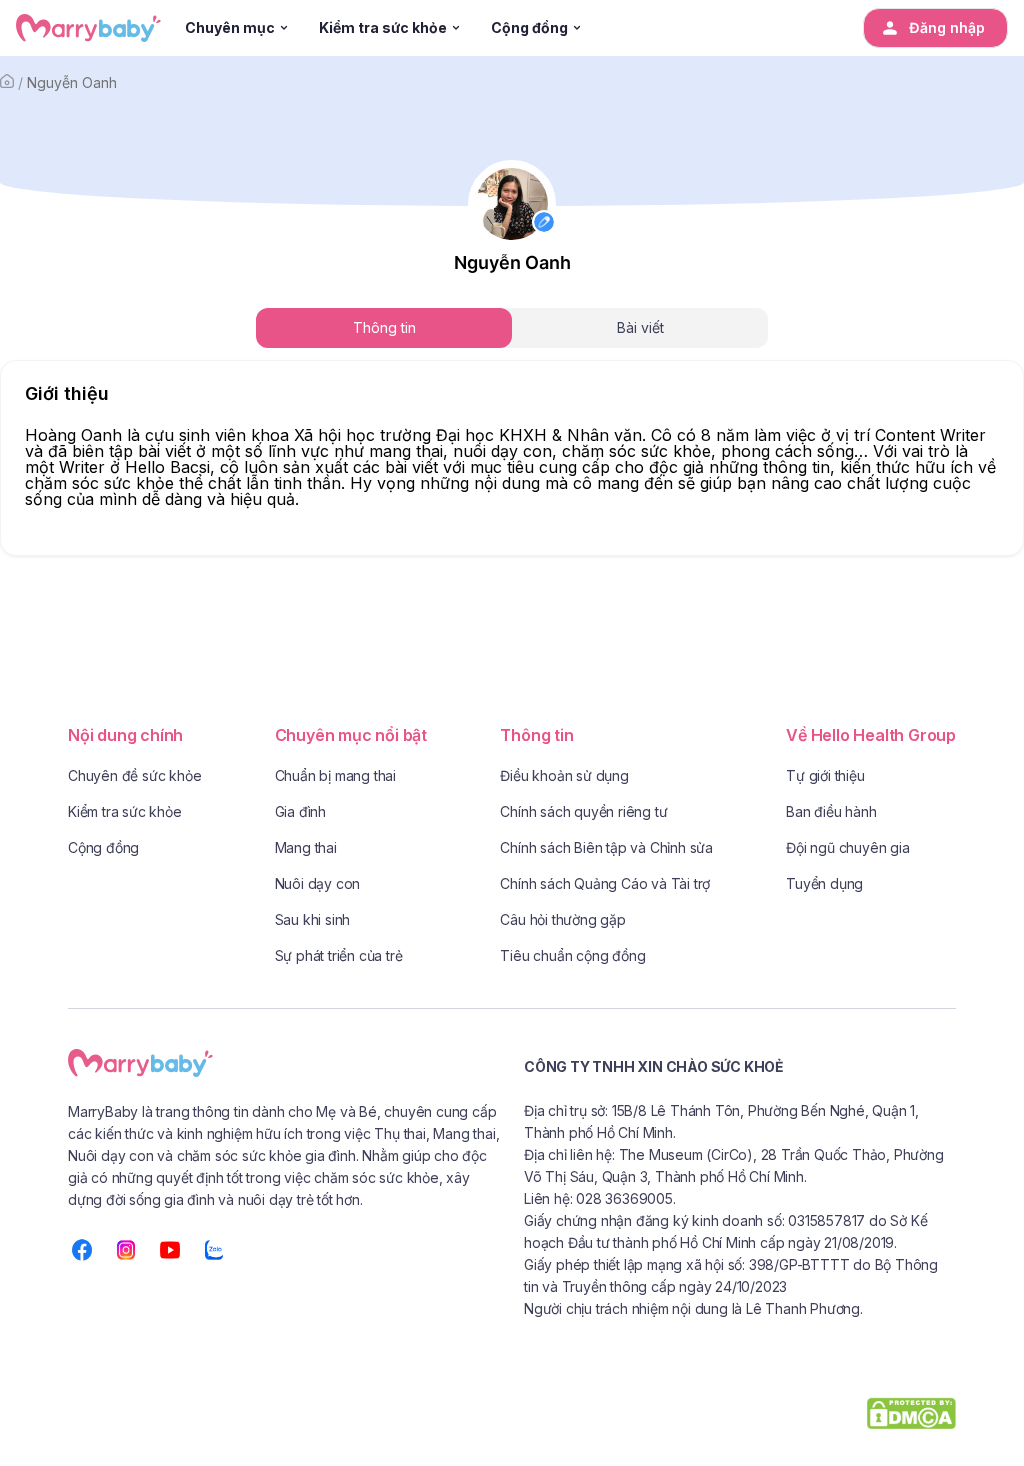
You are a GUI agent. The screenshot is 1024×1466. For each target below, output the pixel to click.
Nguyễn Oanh (72, 82)
